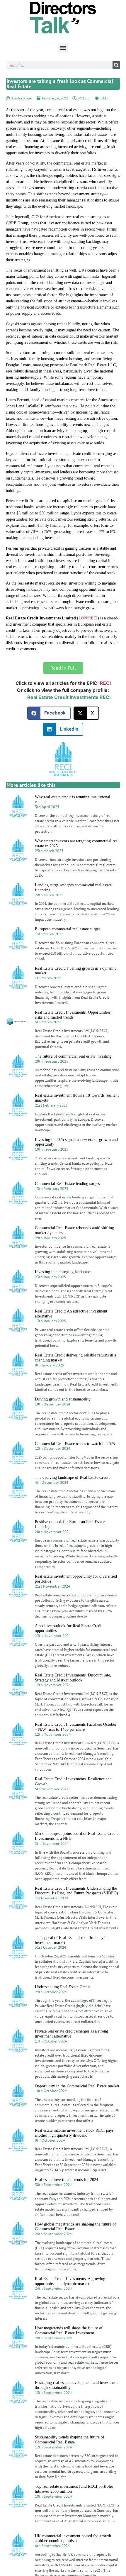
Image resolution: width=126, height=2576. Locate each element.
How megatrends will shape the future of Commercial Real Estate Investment (69, 2331)
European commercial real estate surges (68, 929)
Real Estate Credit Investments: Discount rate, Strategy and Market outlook (73, 1678)
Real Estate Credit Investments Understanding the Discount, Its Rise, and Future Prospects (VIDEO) (76, 1891)
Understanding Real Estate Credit (62, 1987)
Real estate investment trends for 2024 (67, 2180)
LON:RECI (88, 618)
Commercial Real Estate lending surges (67, 1184)
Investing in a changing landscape (63, 1272)
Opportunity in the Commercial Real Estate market (77, 2086)
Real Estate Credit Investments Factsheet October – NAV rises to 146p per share (76, 1727)
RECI (104, 98)
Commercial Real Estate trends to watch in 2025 (75, 1444)
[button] (63, 48)
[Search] (116, 65)
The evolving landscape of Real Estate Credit (72, 1477)
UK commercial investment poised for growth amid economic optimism (73, 2538)
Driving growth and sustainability (63, 1399)
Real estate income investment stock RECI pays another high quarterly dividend (74, 2133)
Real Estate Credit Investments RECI (69, 697)
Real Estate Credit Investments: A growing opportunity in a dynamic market (70, 2281)
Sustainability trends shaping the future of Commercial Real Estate (70, 2440)
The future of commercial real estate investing (73, 1056)
